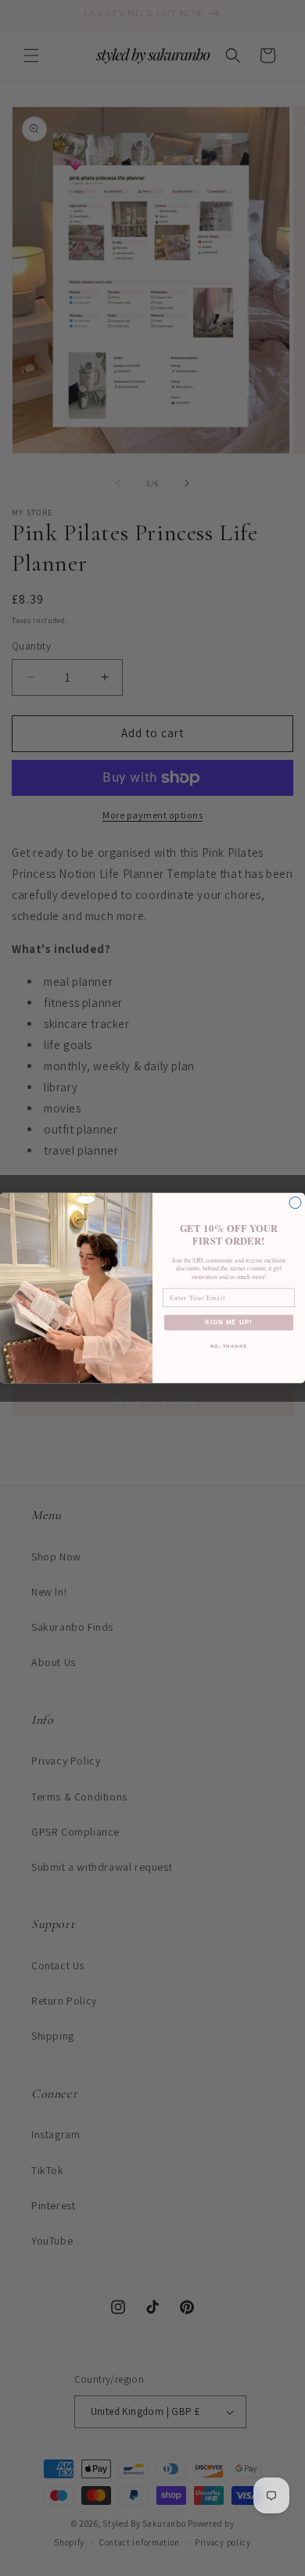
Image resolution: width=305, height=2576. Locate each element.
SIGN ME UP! (229, 1322)
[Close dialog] (295, 1203)
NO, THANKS (229, 1346)
